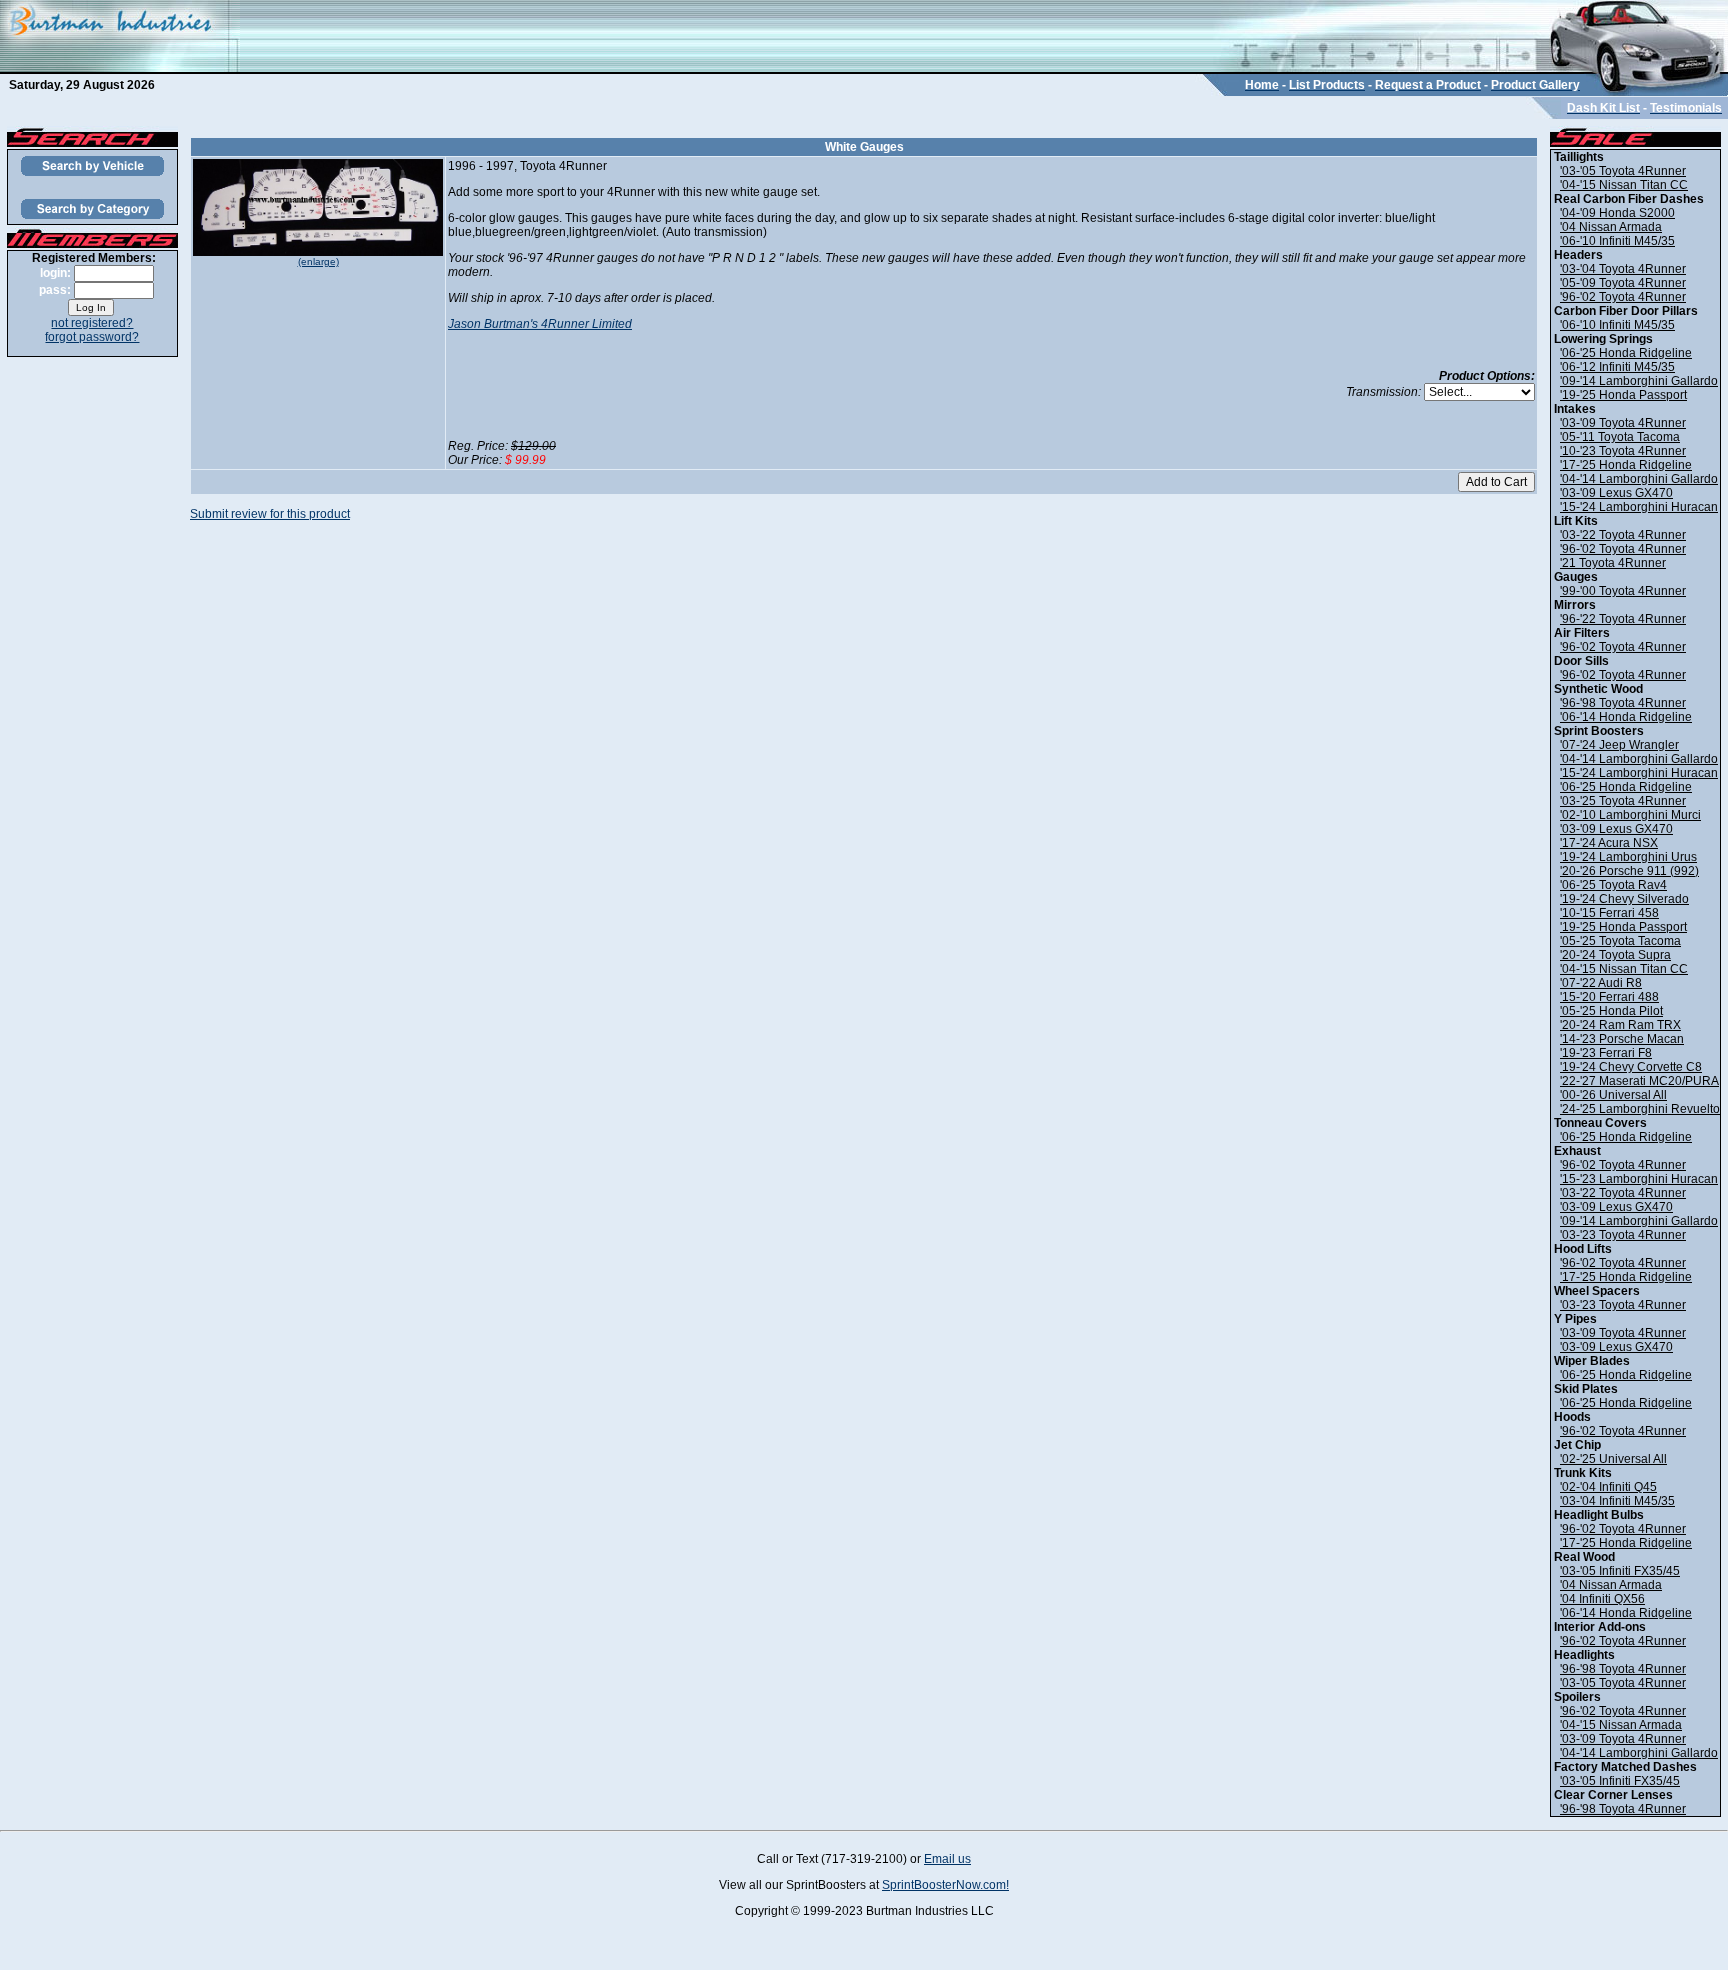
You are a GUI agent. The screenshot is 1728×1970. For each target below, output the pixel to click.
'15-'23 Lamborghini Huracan (1639, 1179)
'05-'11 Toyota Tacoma (1620, 437)
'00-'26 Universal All (1613, 1095)
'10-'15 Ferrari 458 (1609, 913)
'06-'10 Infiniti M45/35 (1617, 241)
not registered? (92, 323)
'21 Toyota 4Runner (1613, 563)
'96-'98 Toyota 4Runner (1623, 703)
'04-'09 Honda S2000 (1617, 213)
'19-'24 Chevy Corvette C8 (1631, 1067)
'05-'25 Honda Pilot (1611, 1011)
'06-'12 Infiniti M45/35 (1617, 367)
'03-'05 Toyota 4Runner (1623, 171)
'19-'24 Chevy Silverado (1624, 899)
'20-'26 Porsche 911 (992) (1629, 871)
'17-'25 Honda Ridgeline (1626, 465)
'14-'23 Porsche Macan (1622, 1039)
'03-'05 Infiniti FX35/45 (1620, 1571)
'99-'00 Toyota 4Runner (1623, 591)
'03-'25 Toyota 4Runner (1623, 801)
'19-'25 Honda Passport (1623, 395)
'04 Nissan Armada (1611, 227)
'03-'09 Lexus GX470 (1616, 493)
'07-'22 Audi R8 (1601, 983)
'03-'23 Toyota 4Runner (1623, 1235)
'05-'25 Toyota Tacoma (1620, 941)
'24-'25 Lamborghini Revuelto (1640, 1109)
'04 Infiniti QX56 (1602, 1599)
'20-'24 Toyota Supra (1615, 955)
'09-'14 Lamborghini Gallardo (1639, 381)
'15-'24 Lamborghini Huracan (1639, 507)
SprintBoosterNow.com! (945, 1885)
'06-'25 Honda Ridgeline (1626, 353)
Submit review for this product (270, 514)
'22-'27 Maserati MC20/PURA (1639, 1081)
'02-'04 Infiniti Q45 (1608, 1487)
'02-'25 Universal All (1613, 1459)
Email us (947, 1859)
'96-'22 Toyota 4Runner (1623, 619)
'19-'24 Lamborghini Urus (1628, 857)
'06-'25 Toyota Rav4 (1613, 885)
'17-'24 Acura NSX (1609, 843)
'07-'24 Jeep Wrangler (1619, 745)
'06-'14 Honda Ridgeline (1626, 717)
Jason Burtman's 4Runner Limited (540, 324)
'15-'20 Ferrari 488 (1609, 997)
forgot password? (92, 337)
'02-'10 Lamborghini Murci (1630, 815)
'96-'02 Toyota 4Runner (1623, 297)
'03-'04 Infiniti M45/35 (1617, 1501)
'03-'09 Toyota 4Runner (1623, 423)
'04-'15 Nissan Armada (1621, 1725)
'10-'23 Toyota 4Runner (1623, 451)
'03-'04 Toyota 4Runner (1623, 269)
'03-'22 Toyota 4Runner (1623, 535)
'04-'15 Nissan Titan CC (1624, 185)
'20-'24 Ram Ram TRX (1620, 1025)
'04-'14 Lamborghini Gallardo (1639, 479)
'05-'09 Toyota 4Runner (1623, 283)
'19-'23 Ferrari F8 (1606, 1053)
